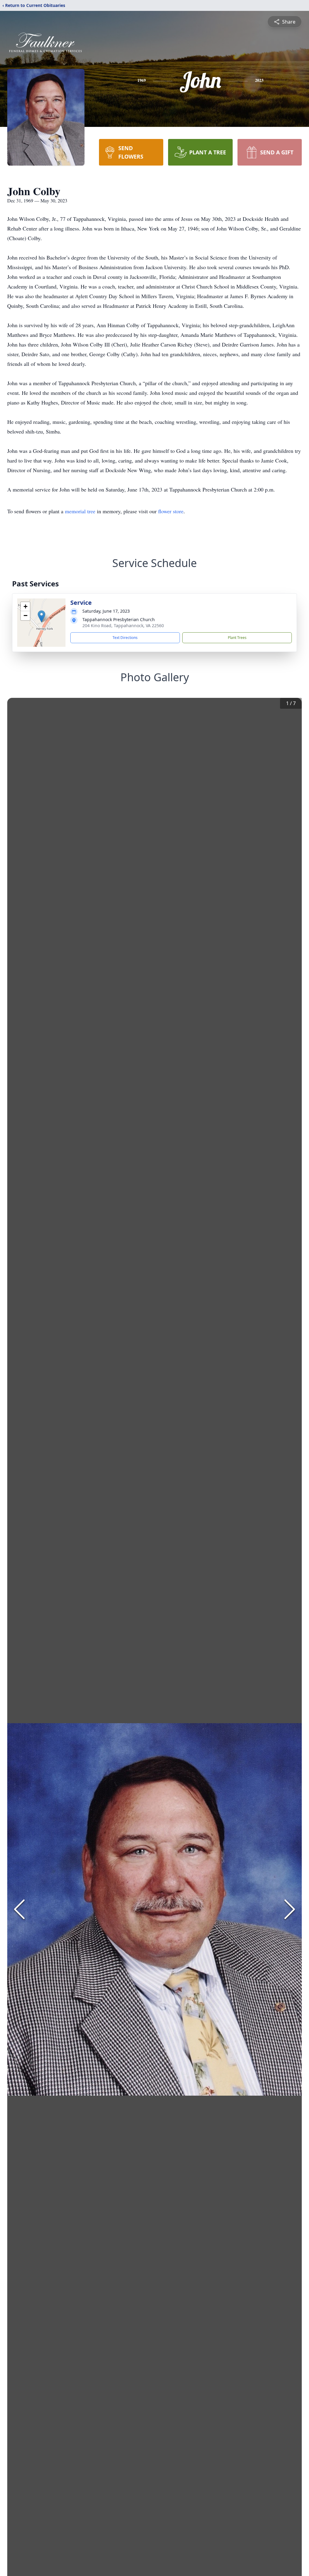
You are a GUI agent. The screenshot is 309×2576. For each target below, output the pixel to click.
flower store (171, 511)
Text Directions (125, 638)
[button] (41, 616)
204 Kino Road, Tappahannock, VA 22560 (123, 625)
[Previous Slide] (19, 1909)
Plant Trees (237, 638)
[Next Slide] (290, 1909)
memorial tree (80, 511)
